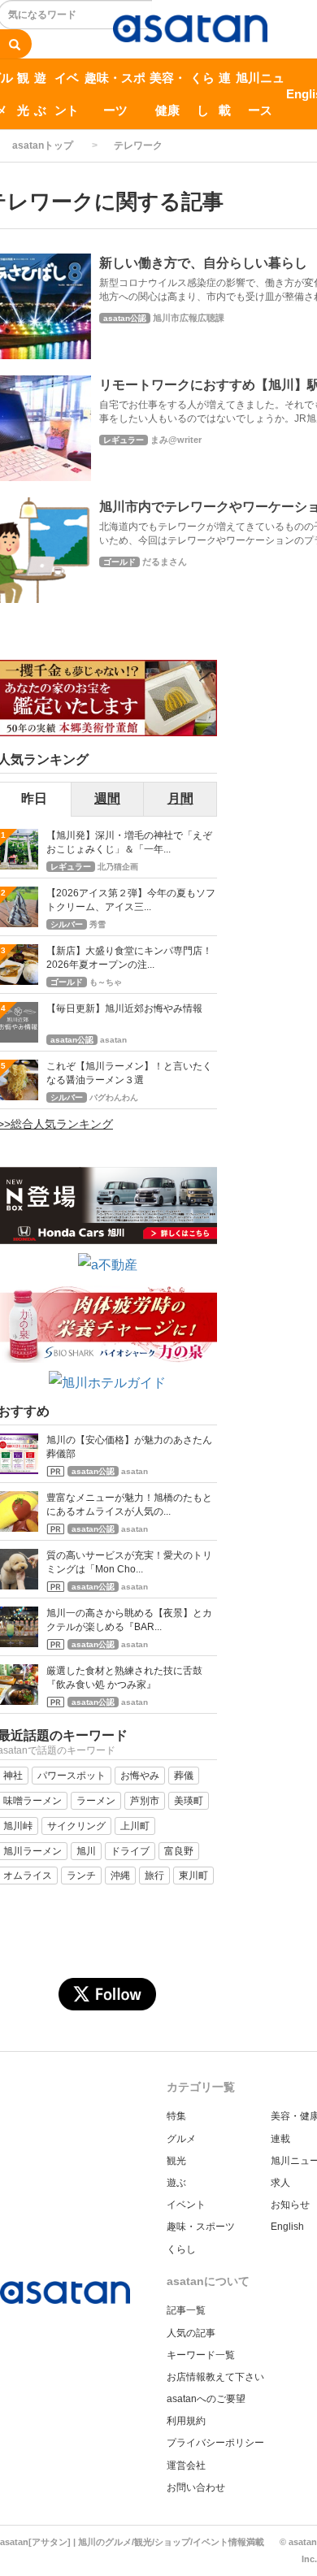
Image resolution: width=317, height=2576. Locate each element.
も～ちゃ (106, 982)
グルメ (181, 2139)
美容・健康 (168, 94)
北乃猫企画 (118, 867)
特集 (176, 2116)
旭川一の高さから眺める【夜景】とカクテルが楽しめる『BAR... (129, 1620)
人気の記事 (191, 2333)
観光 (23, 94)
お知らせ (290, 2205)
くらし (202, 94)
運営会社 (186, 2465)
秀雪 (98, 924)
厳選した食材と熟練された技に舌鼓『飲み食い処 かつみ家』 (124, 1678)
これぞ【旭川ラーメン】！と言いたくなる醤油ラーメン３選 (129, 1073)
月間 (180, 798)
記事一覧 (186, 2310)
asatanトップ (43, 145)
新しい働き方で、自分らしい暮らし (203, 263)
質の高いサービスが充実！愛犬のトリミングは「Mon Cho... (129, 1562)
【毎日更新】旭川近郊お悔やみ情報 (124, 1008)
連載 (225, 94)
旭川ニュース (260, 94)
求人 (280, 2183)
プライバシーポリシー (215, 2443)
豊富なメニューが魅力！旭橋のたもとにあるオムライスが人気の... (129, 1505)
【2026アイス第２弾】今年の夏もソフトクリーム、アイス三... (131, 900)
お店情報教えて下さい (215, 2377)
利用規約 (186, 2421)
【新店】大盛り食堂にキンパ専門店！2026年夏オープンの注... (129, 958)
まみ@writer (176, 440)
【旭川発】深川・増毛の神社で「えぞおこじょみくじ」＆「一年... (129, 842)
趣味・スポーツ (115, 94)
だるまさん (165, 562)
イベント (67, 94)
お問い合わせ (196, 2487)
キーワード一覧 (201, 2355)
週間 (107, 798)
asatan (113, 1040)
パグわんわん (114, 1097)
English (287, 2227)
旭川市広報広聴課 (189, 318)
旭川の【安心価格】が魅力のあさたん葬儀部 (129, 1447)
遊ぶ (40, 94)
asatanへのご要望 (206, 2399)
